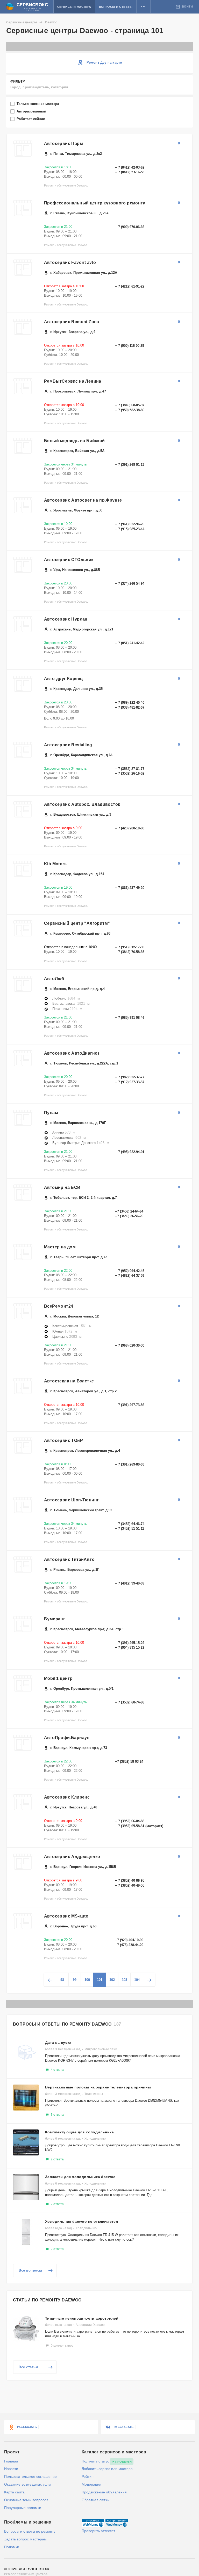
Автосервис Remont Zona (72, 322)
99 (75, 1980)
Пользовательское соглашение (30, 2477)
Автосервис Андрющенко (72, 1857)
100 (87, 1980)
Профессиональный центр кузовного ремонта (95, 203)
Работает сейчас (31, 119)
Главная (11, 2461)
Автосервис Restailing (68, 745)
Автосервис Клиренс (67, 1797)
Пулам (51, 1113)
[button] (143, 7)
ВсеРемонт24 (59, 1306)
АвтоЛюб (54, 979)
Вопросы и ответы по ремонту (30, 2531)
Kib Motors (55, 864)
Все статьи (28, 2367)
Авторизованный (32, 111)
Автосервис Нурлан (66, 619)
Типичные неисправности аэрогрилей (82, 2318)
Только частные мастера (38, 104)
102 (112, 1980)
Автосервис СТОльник (69, 560)
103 (125, 1980)
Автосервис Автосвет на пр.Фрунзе (83, 500)
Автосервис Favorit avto (70, 262)
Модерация (91, 2484)
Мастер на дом (60, 1247)
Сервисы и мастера (74, 7)
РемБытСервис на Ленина (73, 381)
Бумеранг (55, 1619)
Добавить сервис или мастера (107, 2469)
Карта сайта (14, 2492)
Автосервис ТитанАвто (69, 1559)
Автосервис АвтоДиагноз (72, 1053)
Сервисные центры (22, 22)
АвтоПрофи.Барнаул (67, 1738)
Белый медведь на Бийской (74, 441)
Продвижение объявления (104, 2492)
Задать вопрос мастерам (25, 2539)
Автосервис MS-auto (66, 1916)
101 (100, 1980)
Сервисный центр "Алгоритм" (77, 923)
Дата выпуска (58, 2042)
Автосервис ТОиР (63, 1440)
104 (137, 1980)
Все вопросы (30, 2270)
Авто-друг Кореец (63, 679)
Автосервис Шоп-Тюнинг (71, 1500)
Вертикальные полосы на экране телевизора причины (98, 2087)
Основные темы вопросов (26, 2500)
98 (62, 1980)
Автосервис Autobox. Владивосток (82, 804)
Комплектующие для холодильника (79, 2132)
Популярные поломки (23, 2508)
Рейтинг (88, 2477)
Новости (11, 2469)
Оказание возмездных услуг (28, 2484)
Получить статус (95, 2461)
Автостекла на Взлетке (69, 1381)
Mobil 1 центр (58, 1678)
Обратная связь (95, 2500)
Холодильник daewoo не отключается (81, 2221)
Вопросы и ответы (116, 7)
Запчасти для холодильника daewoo (80, 2177)
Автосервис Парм (63, 144)
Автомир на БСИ (62, 1187)
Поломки (12, 2547)
